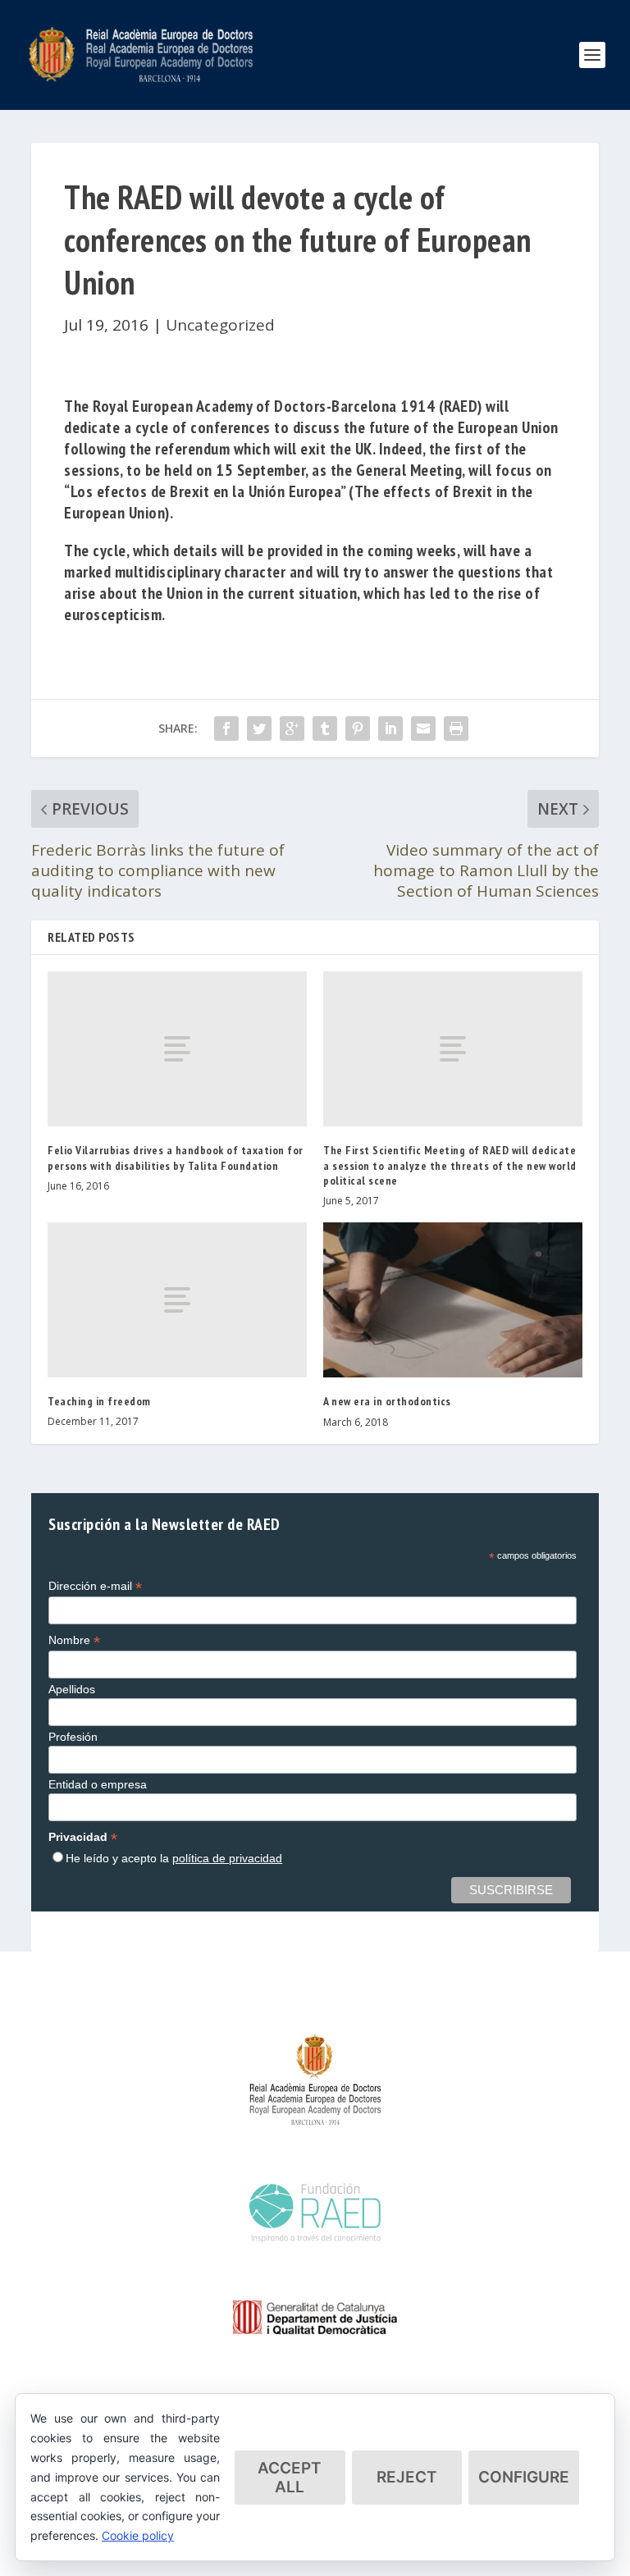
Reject (407, 2477)
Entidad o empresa (98, 1784)
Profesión (73, 1737)
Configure (524, 2477)
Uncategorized (220, 325)
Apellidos (72, 1689)
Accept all (290, 2478)
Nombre (74, 1640)
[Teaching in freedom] (177, 1300)
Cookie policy (138, 2535)
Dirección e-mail (95, 1586)
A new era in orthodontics (387, 1401)
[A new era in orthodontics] (453, 1300)
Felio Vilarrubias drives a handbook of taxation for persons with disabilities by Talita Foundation (176, 1158)
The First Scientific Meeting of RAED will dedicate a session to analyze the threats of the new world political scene (450, 1165)
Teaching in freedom (99, 1401)
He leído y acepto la (174, 1858)
